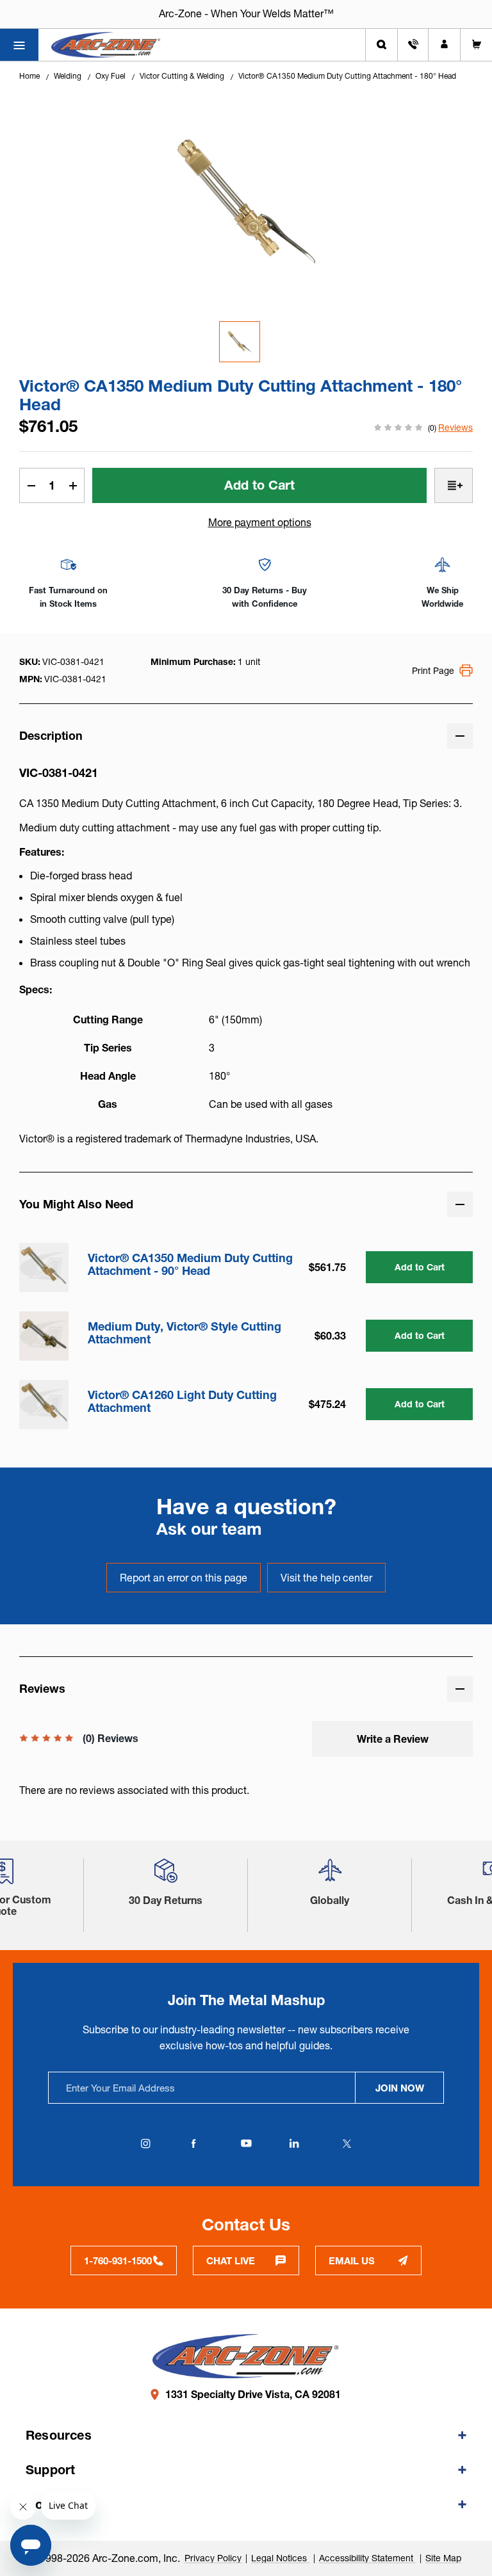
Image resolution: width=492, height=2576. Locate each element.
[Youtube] (246, 2143)
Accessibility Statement (367, 2558)
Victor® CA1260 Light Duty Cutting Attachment (182, 1402)
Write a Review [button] (393, 1739)
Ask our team (209, 1529)
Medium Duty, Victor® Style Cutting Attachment (184, 1333)
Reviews (455, 428)
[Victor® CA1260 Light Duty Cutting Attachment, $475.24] (44, 1404)
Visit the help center (326, 1578)
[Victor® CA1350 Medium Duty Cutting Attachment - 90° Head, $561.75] (44, 1268)
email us (352, 2261)
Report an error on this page (184, 1578)
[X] (347, 2143)
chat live (231, 2261)
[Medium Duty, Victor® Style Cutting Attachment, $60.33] (44, 1336)
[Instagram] (145, 2143)
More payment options (260, 522)
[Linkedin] (294, 2143)
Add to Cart (420, 1267)
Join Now (400, 2088)
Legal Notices (280, 2558)
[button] (166, 1876)
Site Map (443, 2558)
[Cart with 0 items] (476, 45)
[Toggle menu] (19, 45)
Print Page (433, 671)
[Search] (381, 45)
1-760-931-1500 (118, 2261)
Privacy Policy (213, 2558)
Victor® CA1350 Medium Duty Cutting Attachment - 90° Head (190, 1265)
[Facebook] (193, 2143)
